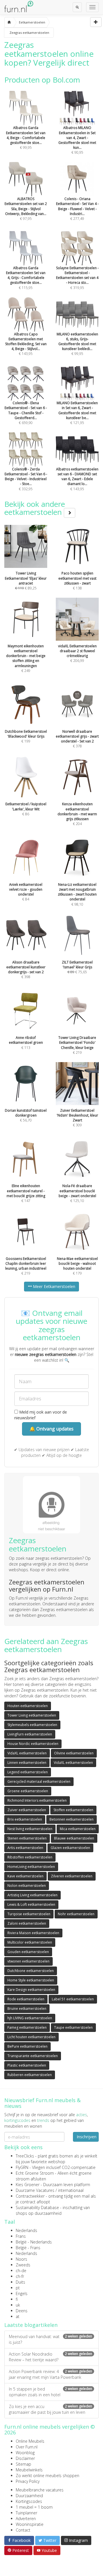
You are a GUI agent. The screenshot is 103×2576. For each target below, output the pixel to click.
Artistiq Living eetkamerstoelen (32, 1895)
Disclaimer (25, 2458)
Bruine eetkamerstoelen (27, 2009)
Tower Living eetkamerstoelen (32, 1715)
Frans (21, 2236)
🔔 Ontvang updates (51, 1429)
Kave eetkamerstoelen (25, 1876)
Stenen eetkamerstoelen (27, 1838)
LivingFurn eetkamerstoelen (30, 1734)
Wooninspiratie (30, 2524)
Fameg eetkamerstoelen (27, 2027)
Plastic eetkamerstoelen (27, 2065)
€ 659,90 (26, 413)
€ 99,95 (26, 138)
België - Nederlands (34, 2242)
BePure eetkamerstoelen (27, 2046)
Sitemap (23, 2464)
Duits (20, 2282)
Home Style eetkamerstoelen (31, 1980)
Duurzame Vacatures (35, 2190)
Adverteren (26, 2519)
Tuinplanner (26, 2513)
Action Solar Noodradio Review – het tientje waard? (50, 2357)
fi (17, 2299)
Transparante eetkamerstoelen (33, 2056)
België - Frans (28, 2248)
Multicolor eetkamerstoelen (30, 1942)
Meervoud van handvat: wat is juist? (50, 2339)
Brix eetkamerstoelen (25, 1819)
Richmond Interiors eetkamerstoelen (37, 1800)
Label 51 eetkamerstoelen (73, 1999)
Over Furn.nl (27, 2447)
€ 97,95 (26, 209)
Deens (22, 2311)
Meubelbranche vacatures (40, 2490)
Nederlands (26, 2230)
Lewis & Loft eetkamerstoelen (31, 1904)
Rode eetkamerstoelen (26, 1999)
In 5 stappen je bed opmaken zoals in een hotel (50, 2392)
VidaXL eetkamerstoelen (27, 1753)
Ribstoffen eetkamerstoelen (30, 1857)
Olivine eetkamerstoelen (74, 1753)
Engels (22, 2293)
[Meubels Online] (9, 22)
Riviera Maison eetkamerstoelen (33, 1933)
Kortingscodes (29, 2501)
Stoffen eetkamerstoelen (73, 1810)
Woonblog (25, 2453)
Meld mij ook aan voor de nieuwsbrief (41, 1415)
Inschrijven (87, 2137)
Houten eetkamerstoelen (28, 1706)
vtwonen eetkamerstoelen (28, 1961)
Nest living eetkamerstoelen (30, 1829)
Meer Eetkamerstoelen (54, 1286)
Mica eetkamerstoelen (78, 1829)
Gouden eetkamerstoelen (28, 1952)
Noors (21, 2259)
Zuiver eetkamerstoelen (27, 1810)
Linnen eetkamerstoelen (27, 1763)
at (18, 2316)
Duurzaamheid (29, 2496)
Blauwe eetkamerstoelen (74, 1838)
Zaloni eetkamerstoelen (27, 1923)
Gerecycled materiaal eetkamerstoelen (39, 1781)
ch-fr (20, 2276)
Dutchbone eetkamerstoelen (31, 1971)
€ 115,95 (26, 278)
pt (18, 2288)
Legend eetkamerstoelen (28, 1772)
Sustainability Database (37, 2207)
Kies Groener (28, 2185)
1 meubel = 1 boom (34, 2507)
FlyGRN (22, 2167)
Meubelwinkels (29, 2470)
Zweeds (23, 2265)
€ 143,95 (26, 344)
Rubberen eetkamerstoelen (30, 2075)
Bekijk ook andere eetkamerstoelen (35, 508)
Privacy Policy (28, 2481)
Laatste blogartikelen (31, 2325)
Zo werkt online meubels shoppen (47, 2476)
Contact (23, 2530)
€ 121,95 (77, 413)
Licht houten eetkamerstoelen (31, 2037)
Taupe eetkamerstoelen (73, 2027)
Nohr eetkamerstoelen (76, 1914)
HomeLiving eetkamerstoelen (31, 1867)
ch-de (21, 2271)
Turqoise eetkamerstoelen (29, 1914)
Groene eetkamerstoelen (28, 1791)
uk (18, 2305)
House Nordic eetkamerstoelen (33, 1744)
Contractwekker (30, 2196)
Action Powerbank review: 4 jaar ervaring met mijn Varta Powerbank (50, 2374)
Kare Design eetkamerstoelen (31, 1990)
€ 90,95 (77, 140)
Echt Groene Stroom (35, 2173)
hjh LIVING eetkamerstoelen (30, 2018)
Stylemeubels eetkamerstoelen (32, 1725)
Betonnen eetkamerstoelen (72, 1819)
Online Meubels (30, 2441)
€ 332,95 (26, 479)
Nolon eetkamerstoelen (27, 1886)
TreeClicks (25, 2156)
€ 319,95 (77, 278)
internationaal (71, 2190)
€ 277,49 (77, 209)
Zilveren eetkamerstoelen (72, 1876)
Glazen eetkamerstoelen (70, 1848)
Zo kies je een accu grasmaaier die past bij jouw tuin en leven (50, 2409)
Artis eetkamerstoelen (25, 1848)
